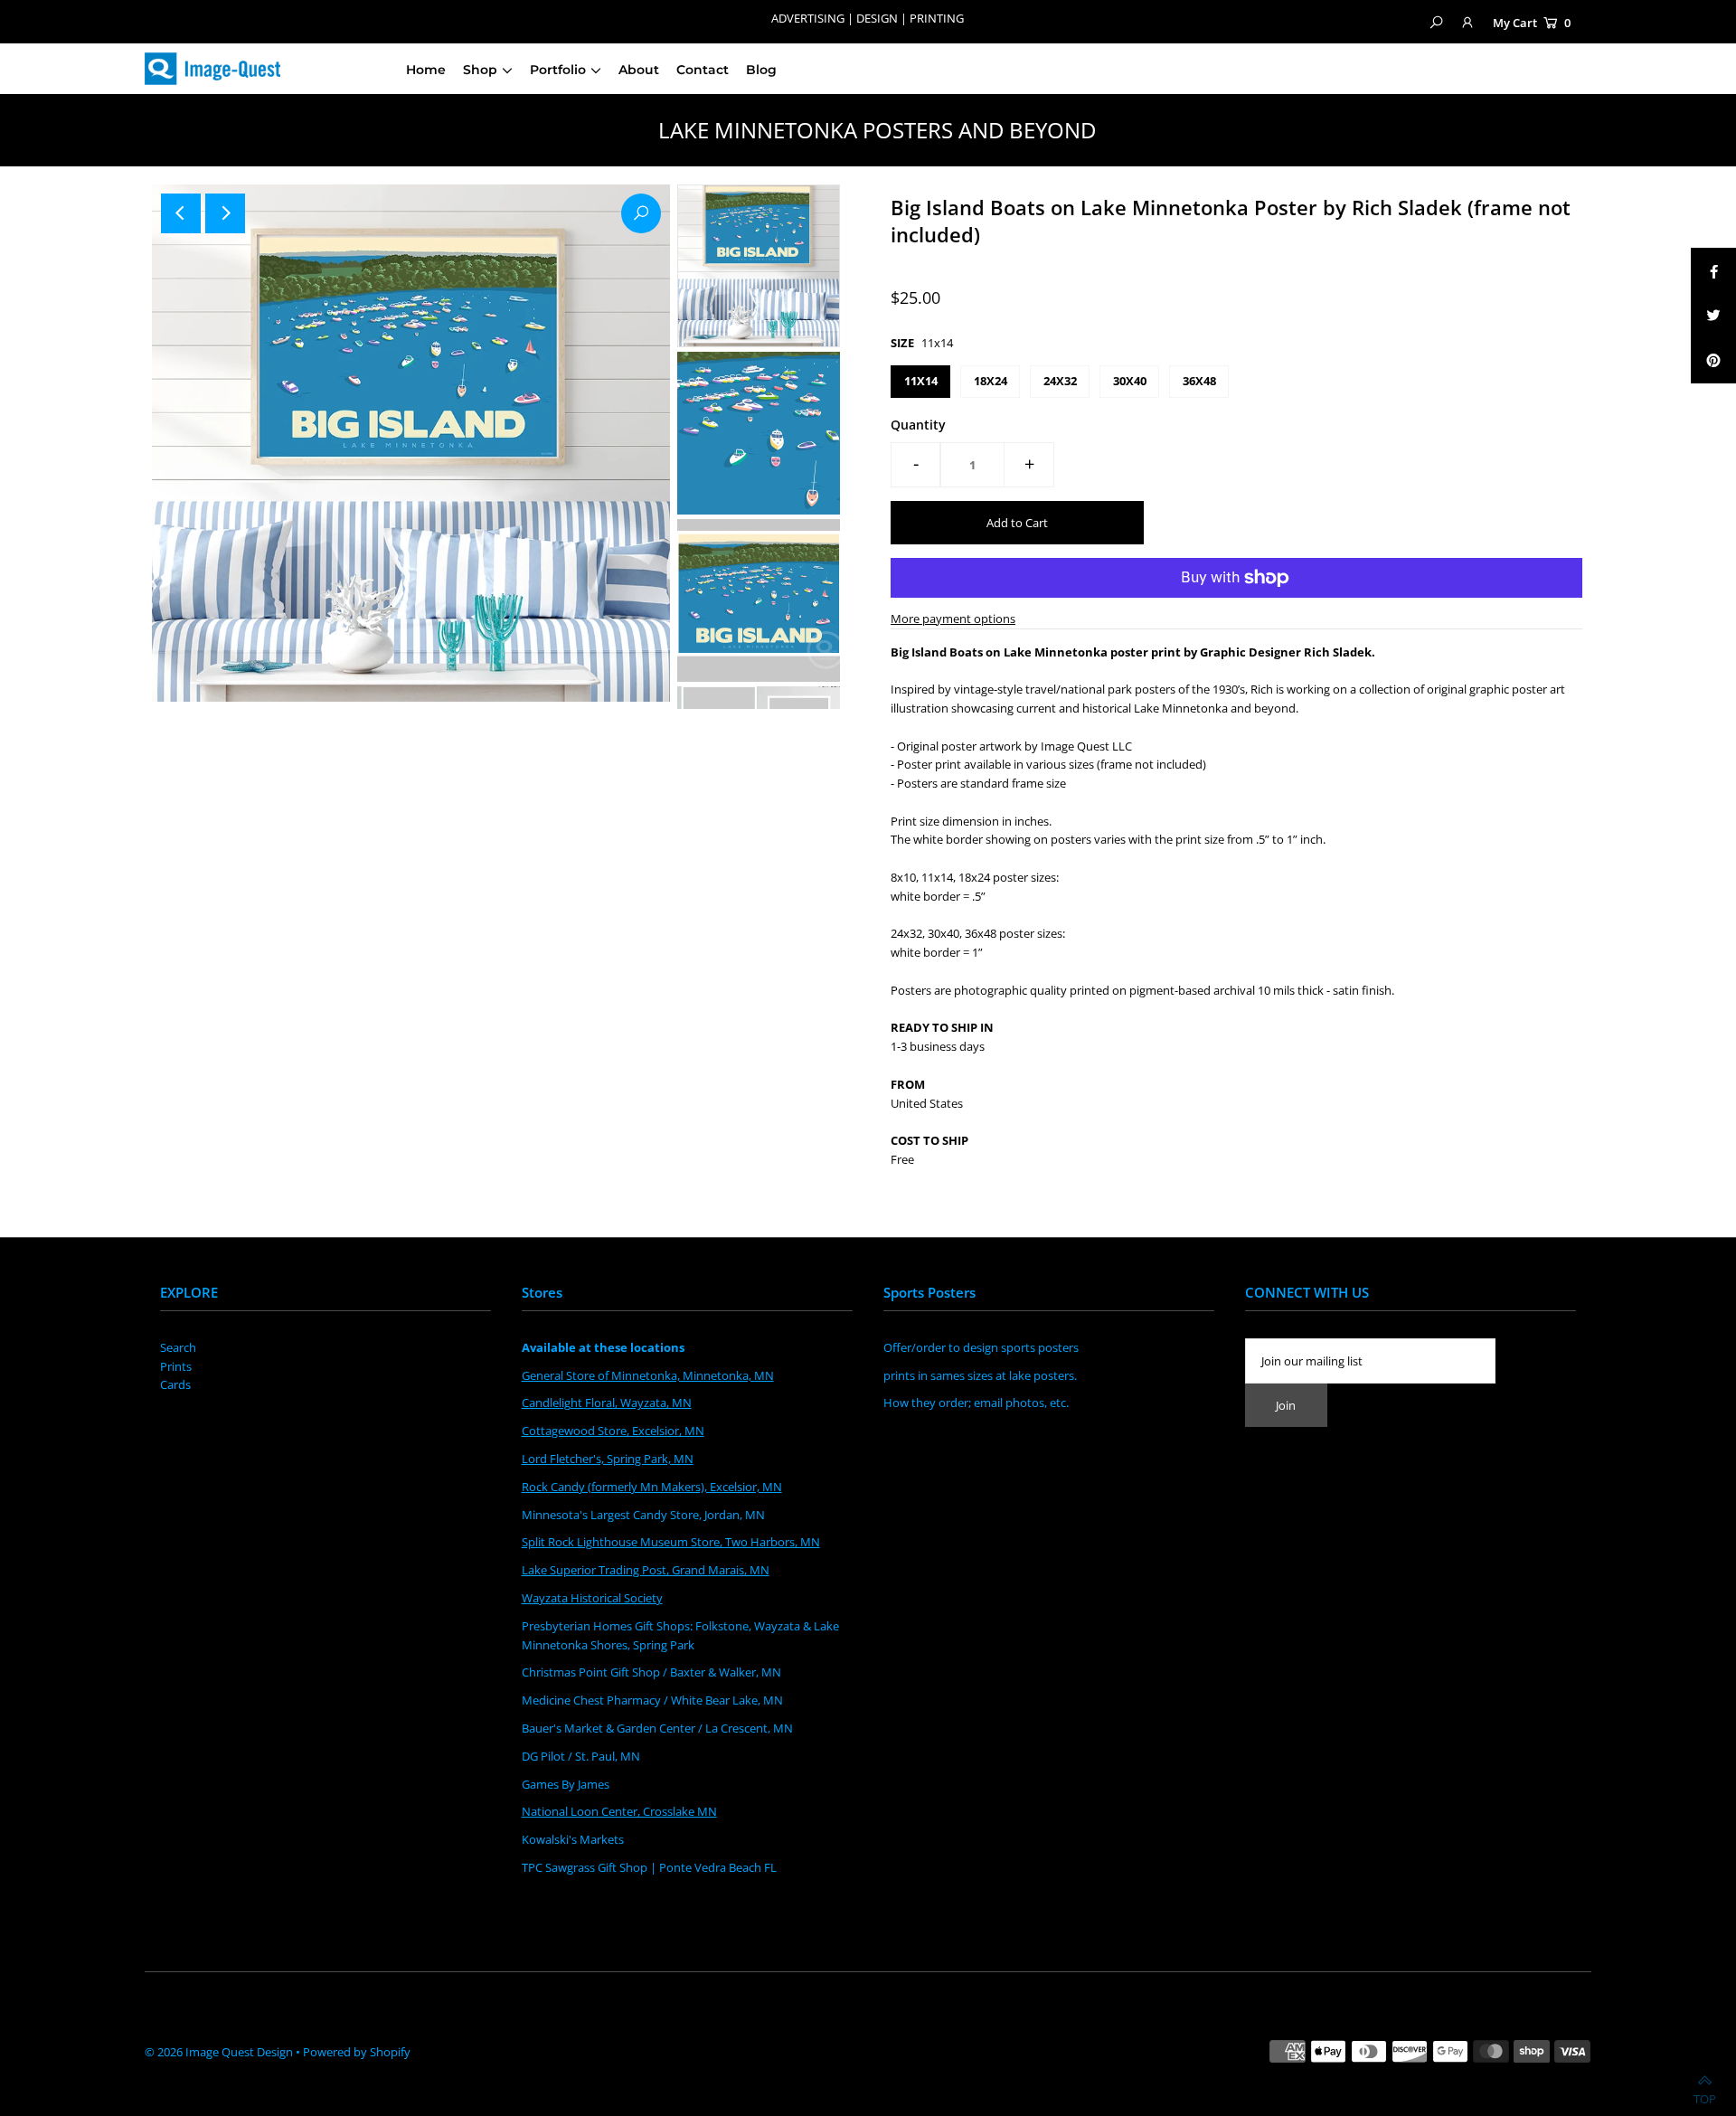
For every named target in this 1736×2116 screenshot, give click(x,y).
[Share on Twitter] (1713, 316)
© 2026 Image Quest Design (219, 2052)
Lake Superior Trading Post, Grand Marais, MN (646, 1570)
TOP (1705, 2094)
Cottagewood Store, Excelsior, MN (613, 1431)
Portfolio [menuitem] (558, 70)
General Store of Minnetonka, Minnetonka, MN (648, 1375)
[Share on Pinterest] (1713, 361)
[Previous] (181, 213)
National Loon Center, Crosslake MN (619, 1811)
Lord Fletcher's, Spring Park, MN (608, 1459)
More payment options (953, 619)
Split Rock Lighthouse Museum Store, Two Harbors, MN (671, 1542)
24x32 (1060, 381)
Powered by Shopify (357, 2052)
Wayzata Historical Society (592, 1598)
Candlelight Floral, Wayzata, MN (607, 1403)
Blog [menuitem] (761, 70)
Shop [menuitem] (480, 70)
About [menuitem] (639, 70)
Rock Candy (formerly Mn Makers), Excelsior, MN (652, 1487)
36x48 (1199, 381)
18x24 (991, 381)
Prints (176, 1366)
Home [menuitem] (426, 70)
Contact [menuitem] (703, 70)
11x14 (921, 381)
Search (178, 1347)
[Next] (225, 213)
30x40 (1130, 381)
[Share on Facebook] (1713, 270)
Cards (175, 1384)
